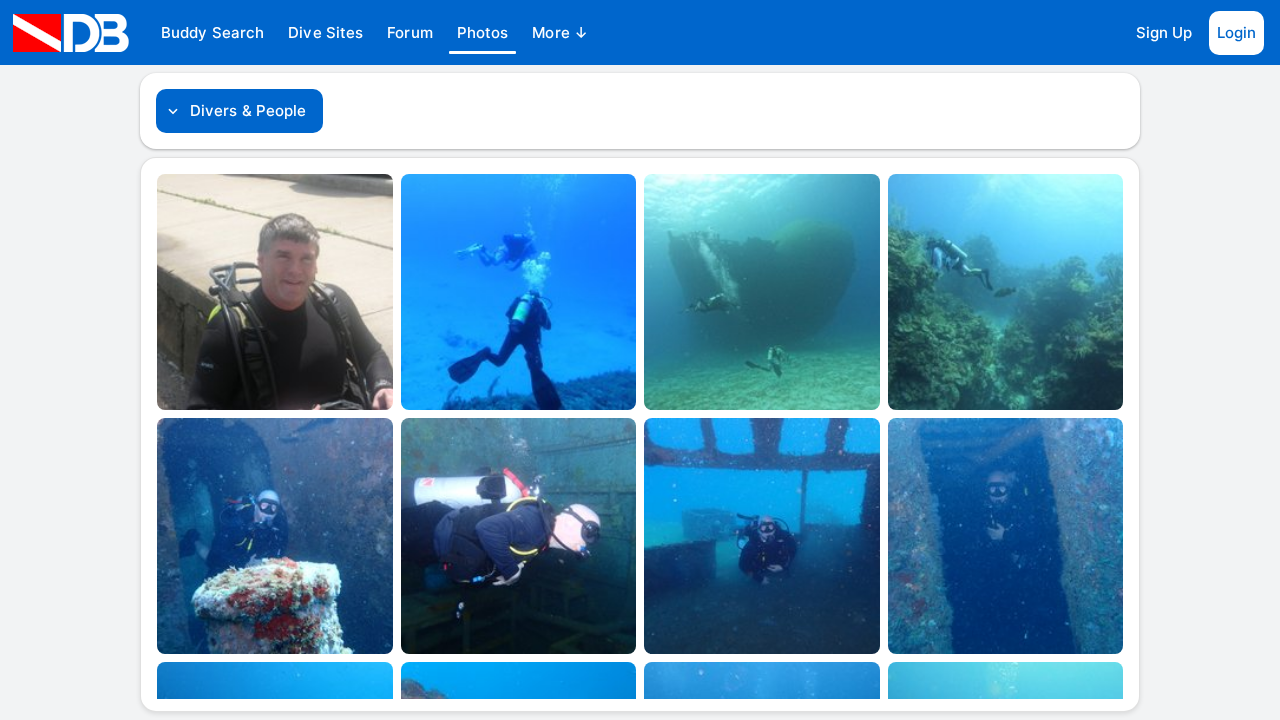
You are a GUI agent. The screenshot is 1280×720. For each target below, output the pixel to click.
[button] (212, 33)
